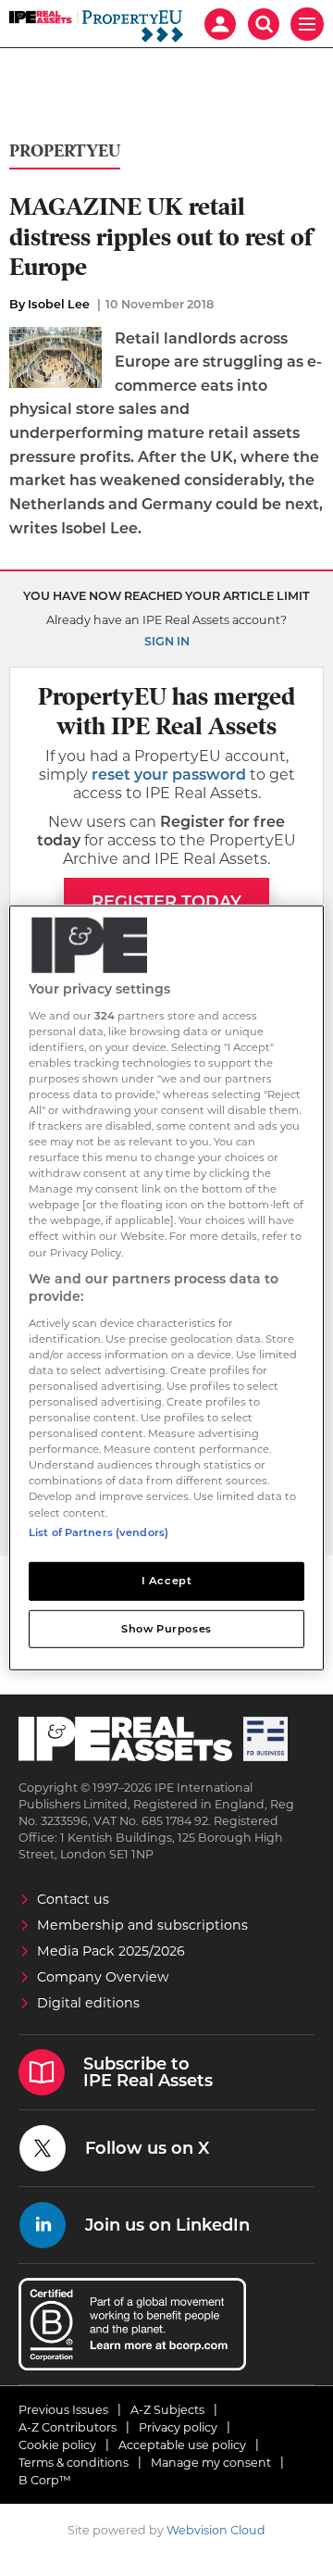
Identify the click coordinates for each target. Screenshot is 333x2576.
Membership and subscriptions (142, 1925)
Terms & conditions (74, 2463)
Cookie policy (57, 2445)
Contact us (73, 1899)
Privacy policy (178, 2427)
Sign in (167, 641)
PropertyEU (65, 151)
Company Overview (103, 1977)
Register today (166, 902)
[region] (166, 1288)
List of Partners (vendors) (99, 1532)
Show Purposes (166, 1628)
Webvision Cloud (216, 2530)
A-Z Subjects (167, 2410)
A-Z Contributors (68, 2427)
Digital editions (88, 2003)
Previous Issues (63, 2410)
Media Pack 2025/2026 (111, 1951)
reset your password (169, 775)
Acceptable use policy (182, 2445)
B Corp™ (45, 2480)
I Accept (167, 1580)
